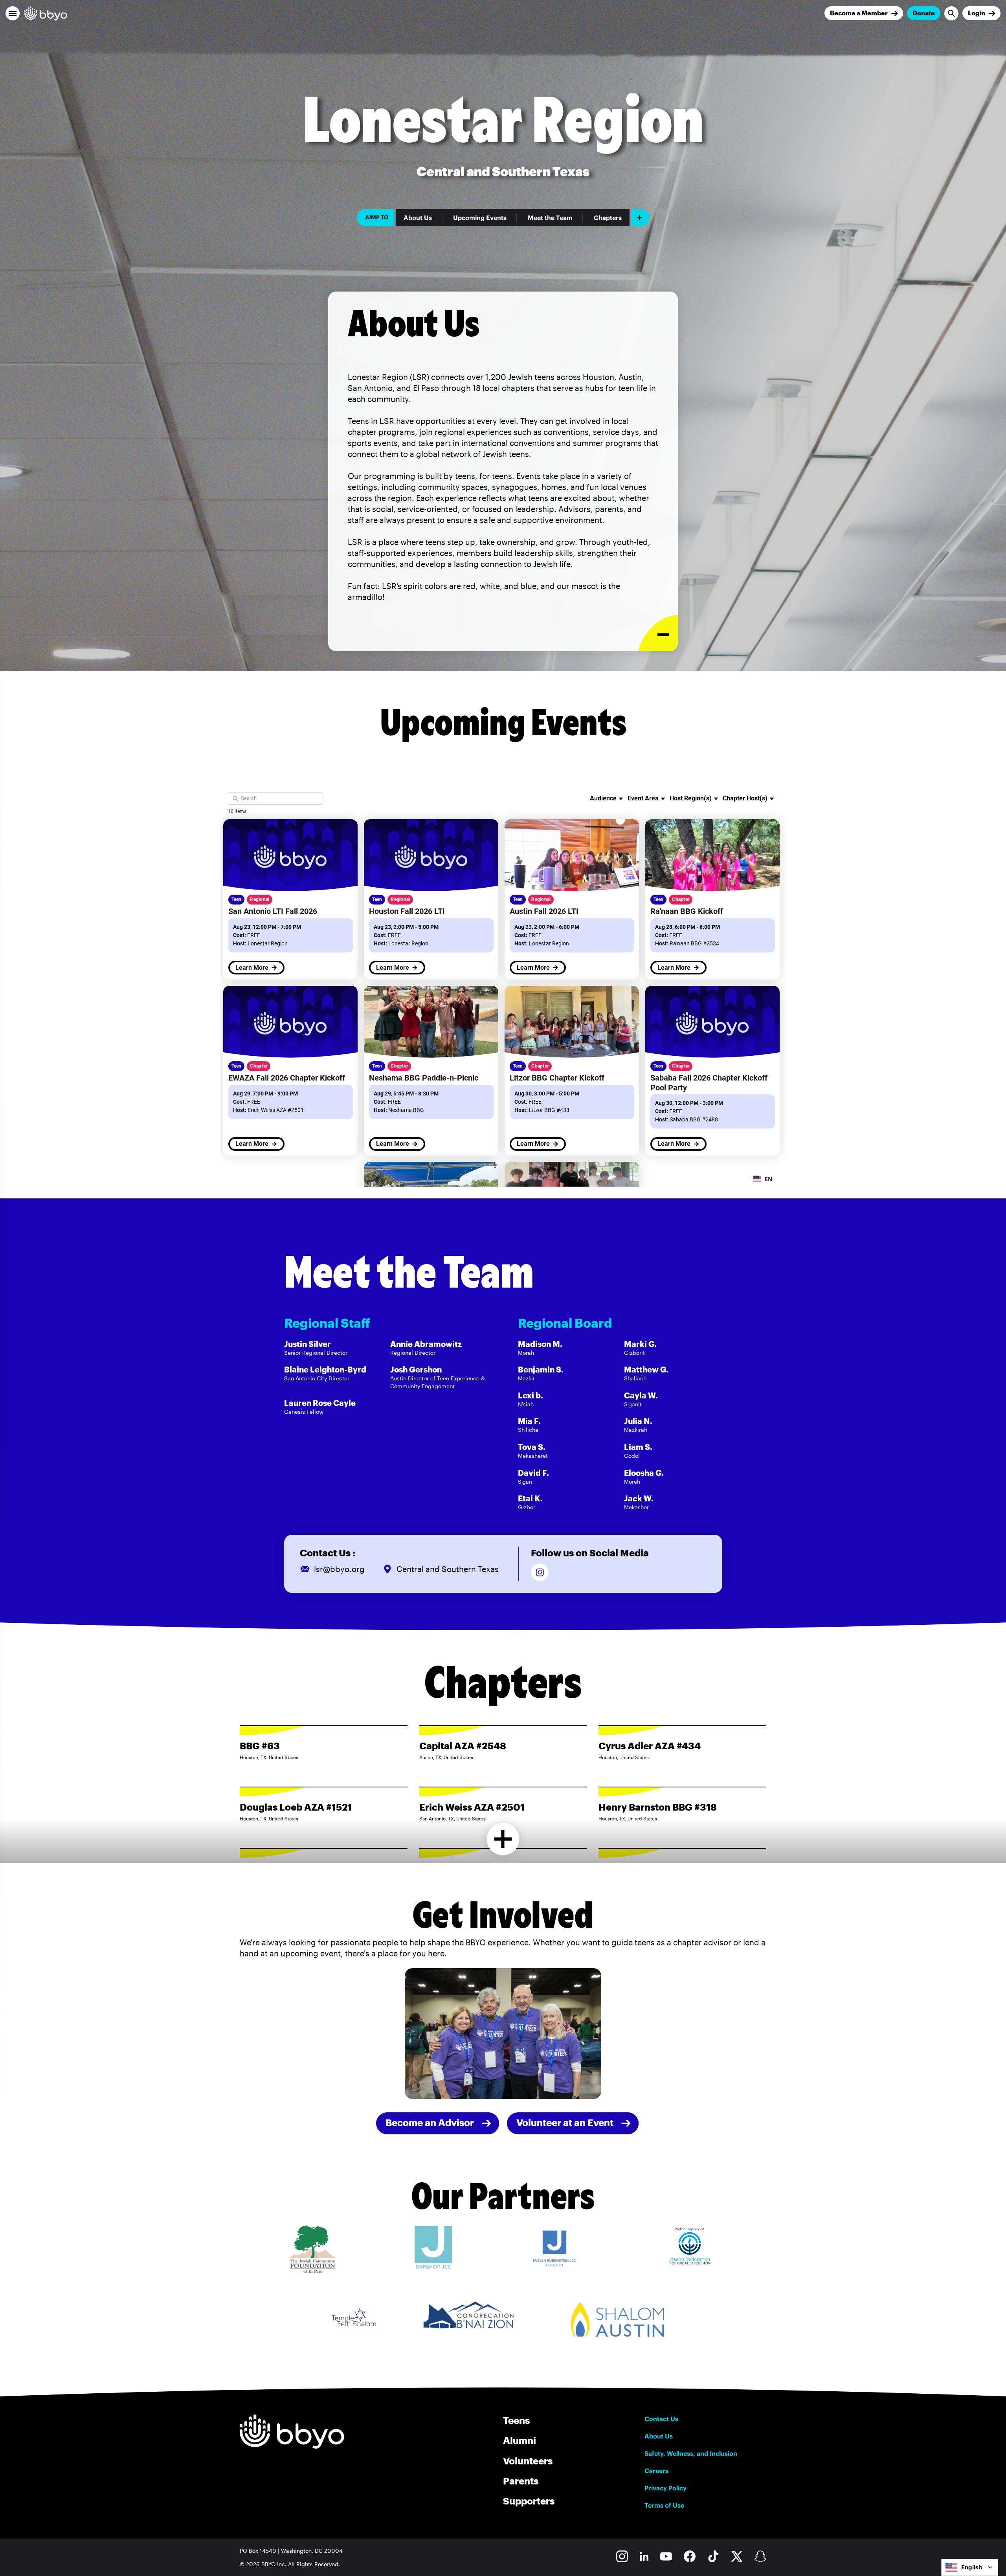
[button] (13, 13)
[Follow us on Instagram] (540, 1572)
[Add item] (640, 218)
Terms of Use (664, 2505)
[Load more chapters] (503, 1839)
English (972, 2567)
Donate (924, 13)
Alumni (520, 2440)
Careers (656, 2471)
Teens (516, 2420)
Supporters (529, 2501)
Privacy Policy (665, 2488)
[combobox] (970, 2567)
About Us (418, 218)
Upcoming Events (480, 218)
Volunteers (528, 2461)
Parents (521, 2481)
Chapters (608, 218)
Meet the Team (550, 218)
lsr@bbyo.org (339, 1569)
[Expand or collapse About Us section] (658, 633)
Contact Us (661, 2419)
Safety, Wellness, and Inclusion (691, 2453)
